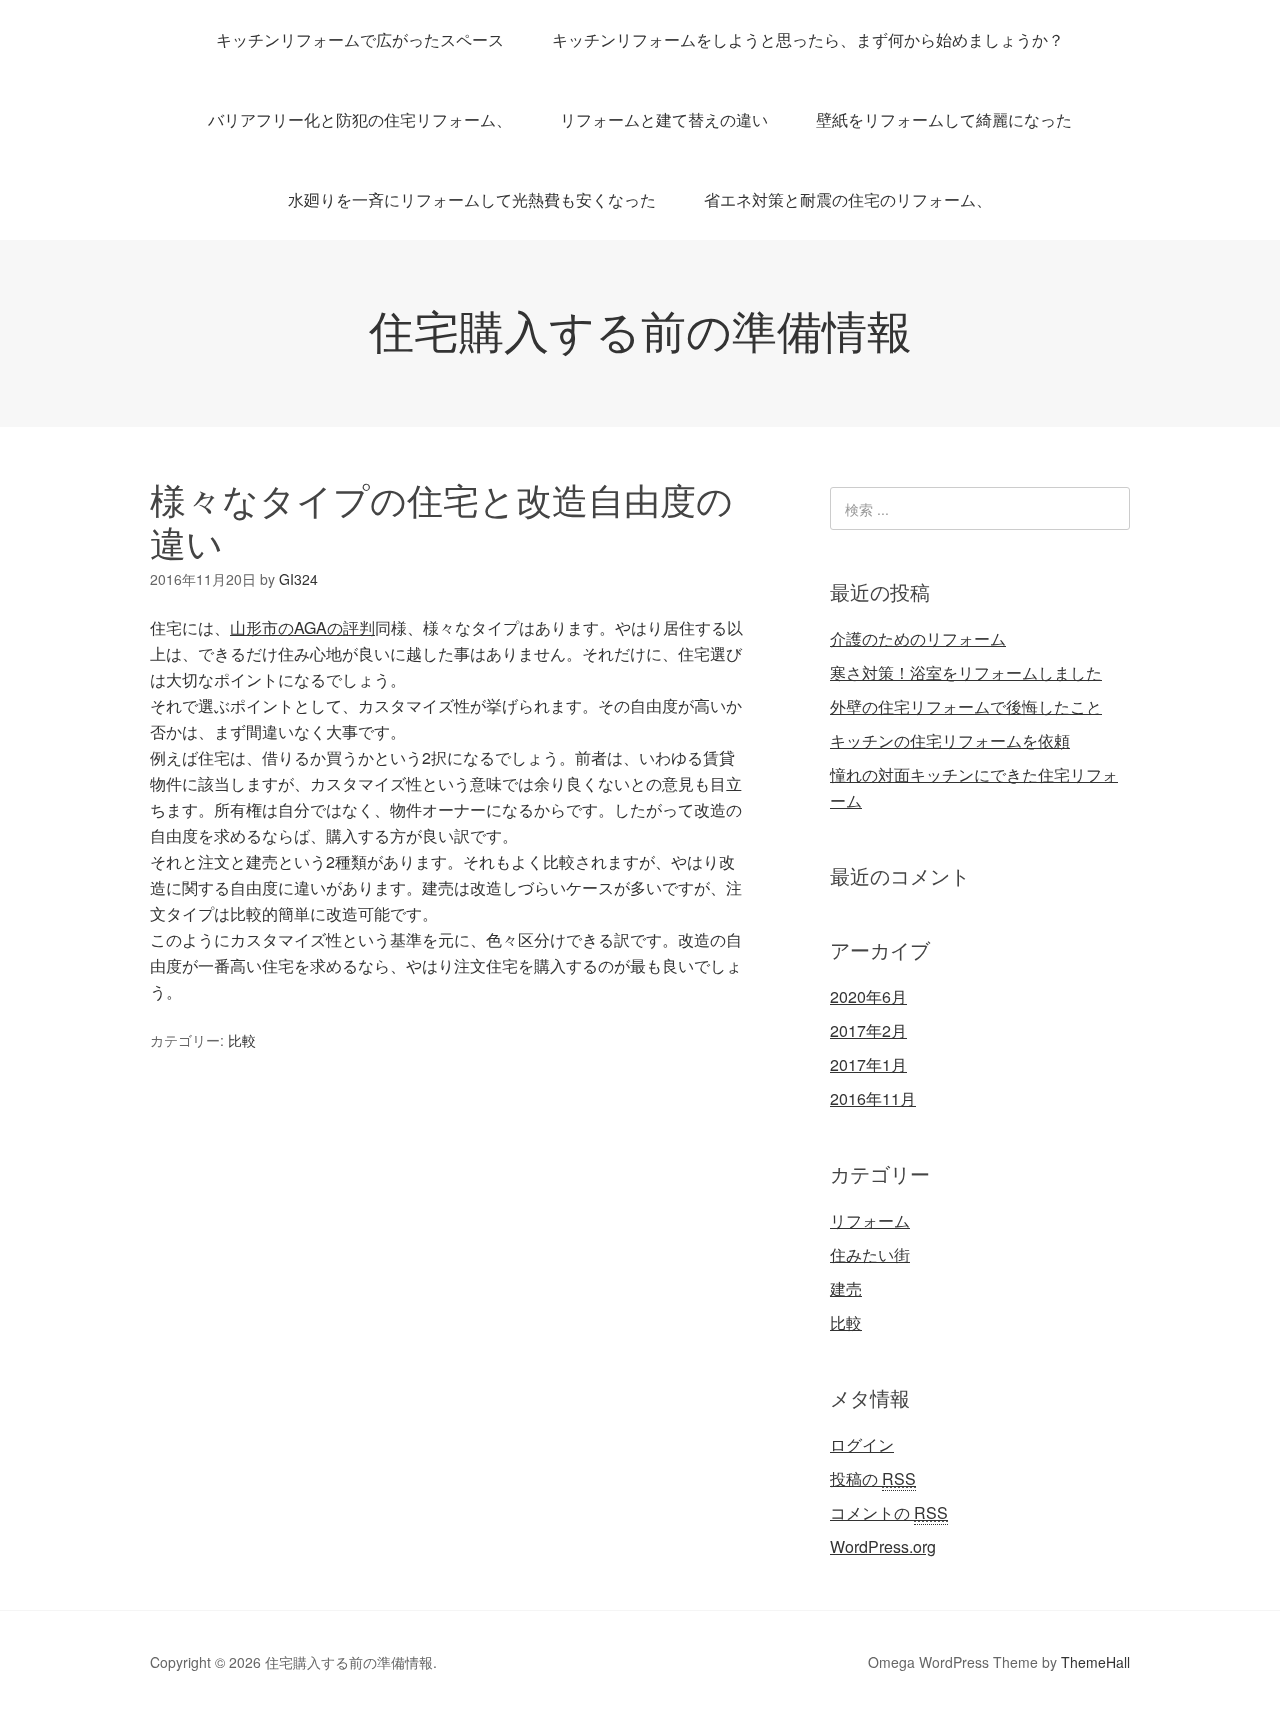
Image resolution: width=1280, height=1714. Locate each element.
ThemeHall (1095, 1662)
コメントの (889, 1512)
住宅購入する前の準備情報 (640, 328)
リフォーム (870, 1220)
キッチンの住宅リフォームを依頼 (950, 740)
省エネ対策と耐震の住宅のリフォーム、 (848, 199)
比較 (242, 1040)
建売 (846, 1288)
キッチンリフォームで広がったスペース (360, 39)
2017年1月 (868, 1064)
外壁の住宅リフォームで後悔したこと (966, 706)
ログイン (862, 1444)
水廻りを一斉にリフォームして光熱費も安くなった (472, 199)
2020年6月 (868, 996)
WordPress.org (883, 1546)
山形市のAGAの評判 (302, 627)
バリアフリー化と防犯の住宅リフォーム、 (360, 119)
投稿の (873, 1478)
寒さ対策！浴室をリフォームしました (966, 672)
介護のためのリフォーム (918, 638)
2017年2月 (868, 1030)
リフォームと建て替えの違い (664, 119)
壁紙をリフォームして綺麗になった (944, 119)
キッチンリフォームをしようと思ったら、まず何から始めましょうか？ (808, 39)
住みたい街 (870, 1254)
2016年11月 (873, 1098)
